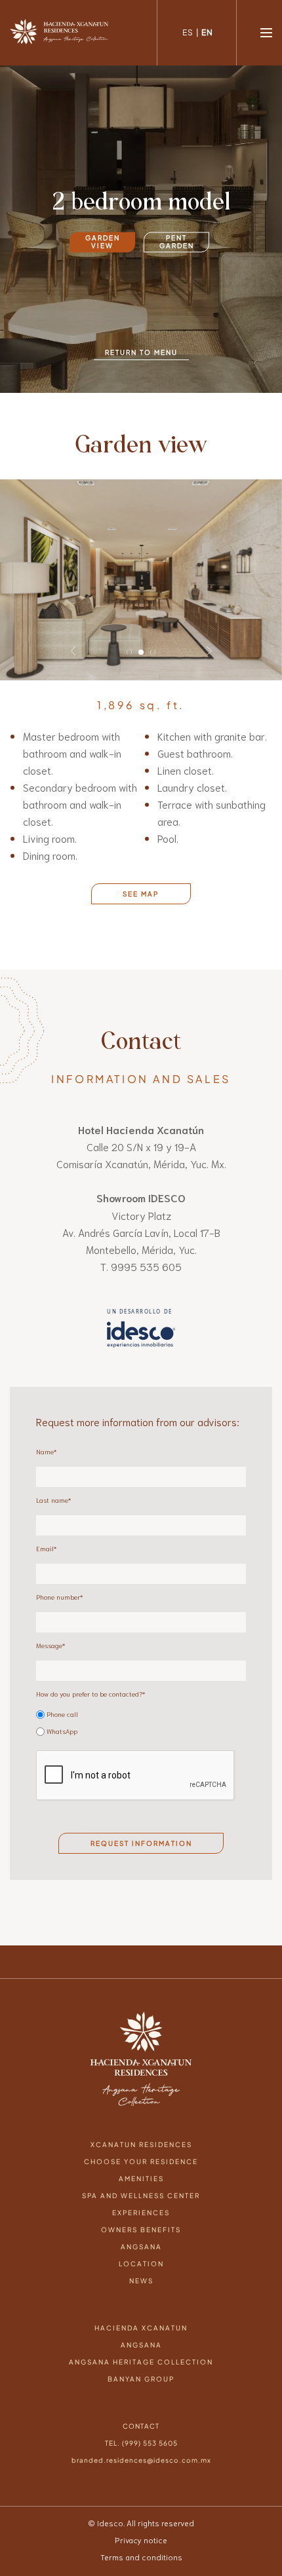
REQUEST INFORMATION (141, 1818)
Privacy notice (141, 2514)
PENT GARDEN (177, 242)
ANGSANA (141, 2221)
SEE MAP (141, 868)
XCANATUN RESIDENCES (141, 2119)
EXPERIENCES (141, 2187)
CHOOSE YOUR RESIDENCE (141, 2136)
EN (207, 32)
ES (188, 32)
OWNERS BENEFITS (141, 2204)
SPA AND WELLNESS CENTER (141, 2170)
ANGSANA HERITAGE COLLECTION (141, 2336)
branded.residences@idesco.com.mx (141, 2435)
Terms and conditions (141, 2531)
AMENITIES (141, 2153)
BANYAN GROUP (141, 2353)
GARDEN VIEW (103, 242)
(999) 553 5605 (150, 2418)
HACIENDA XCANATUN (141, 2302)
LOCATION (141, 2238)
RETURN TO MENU (141, 352)
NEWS (141, 2255)
